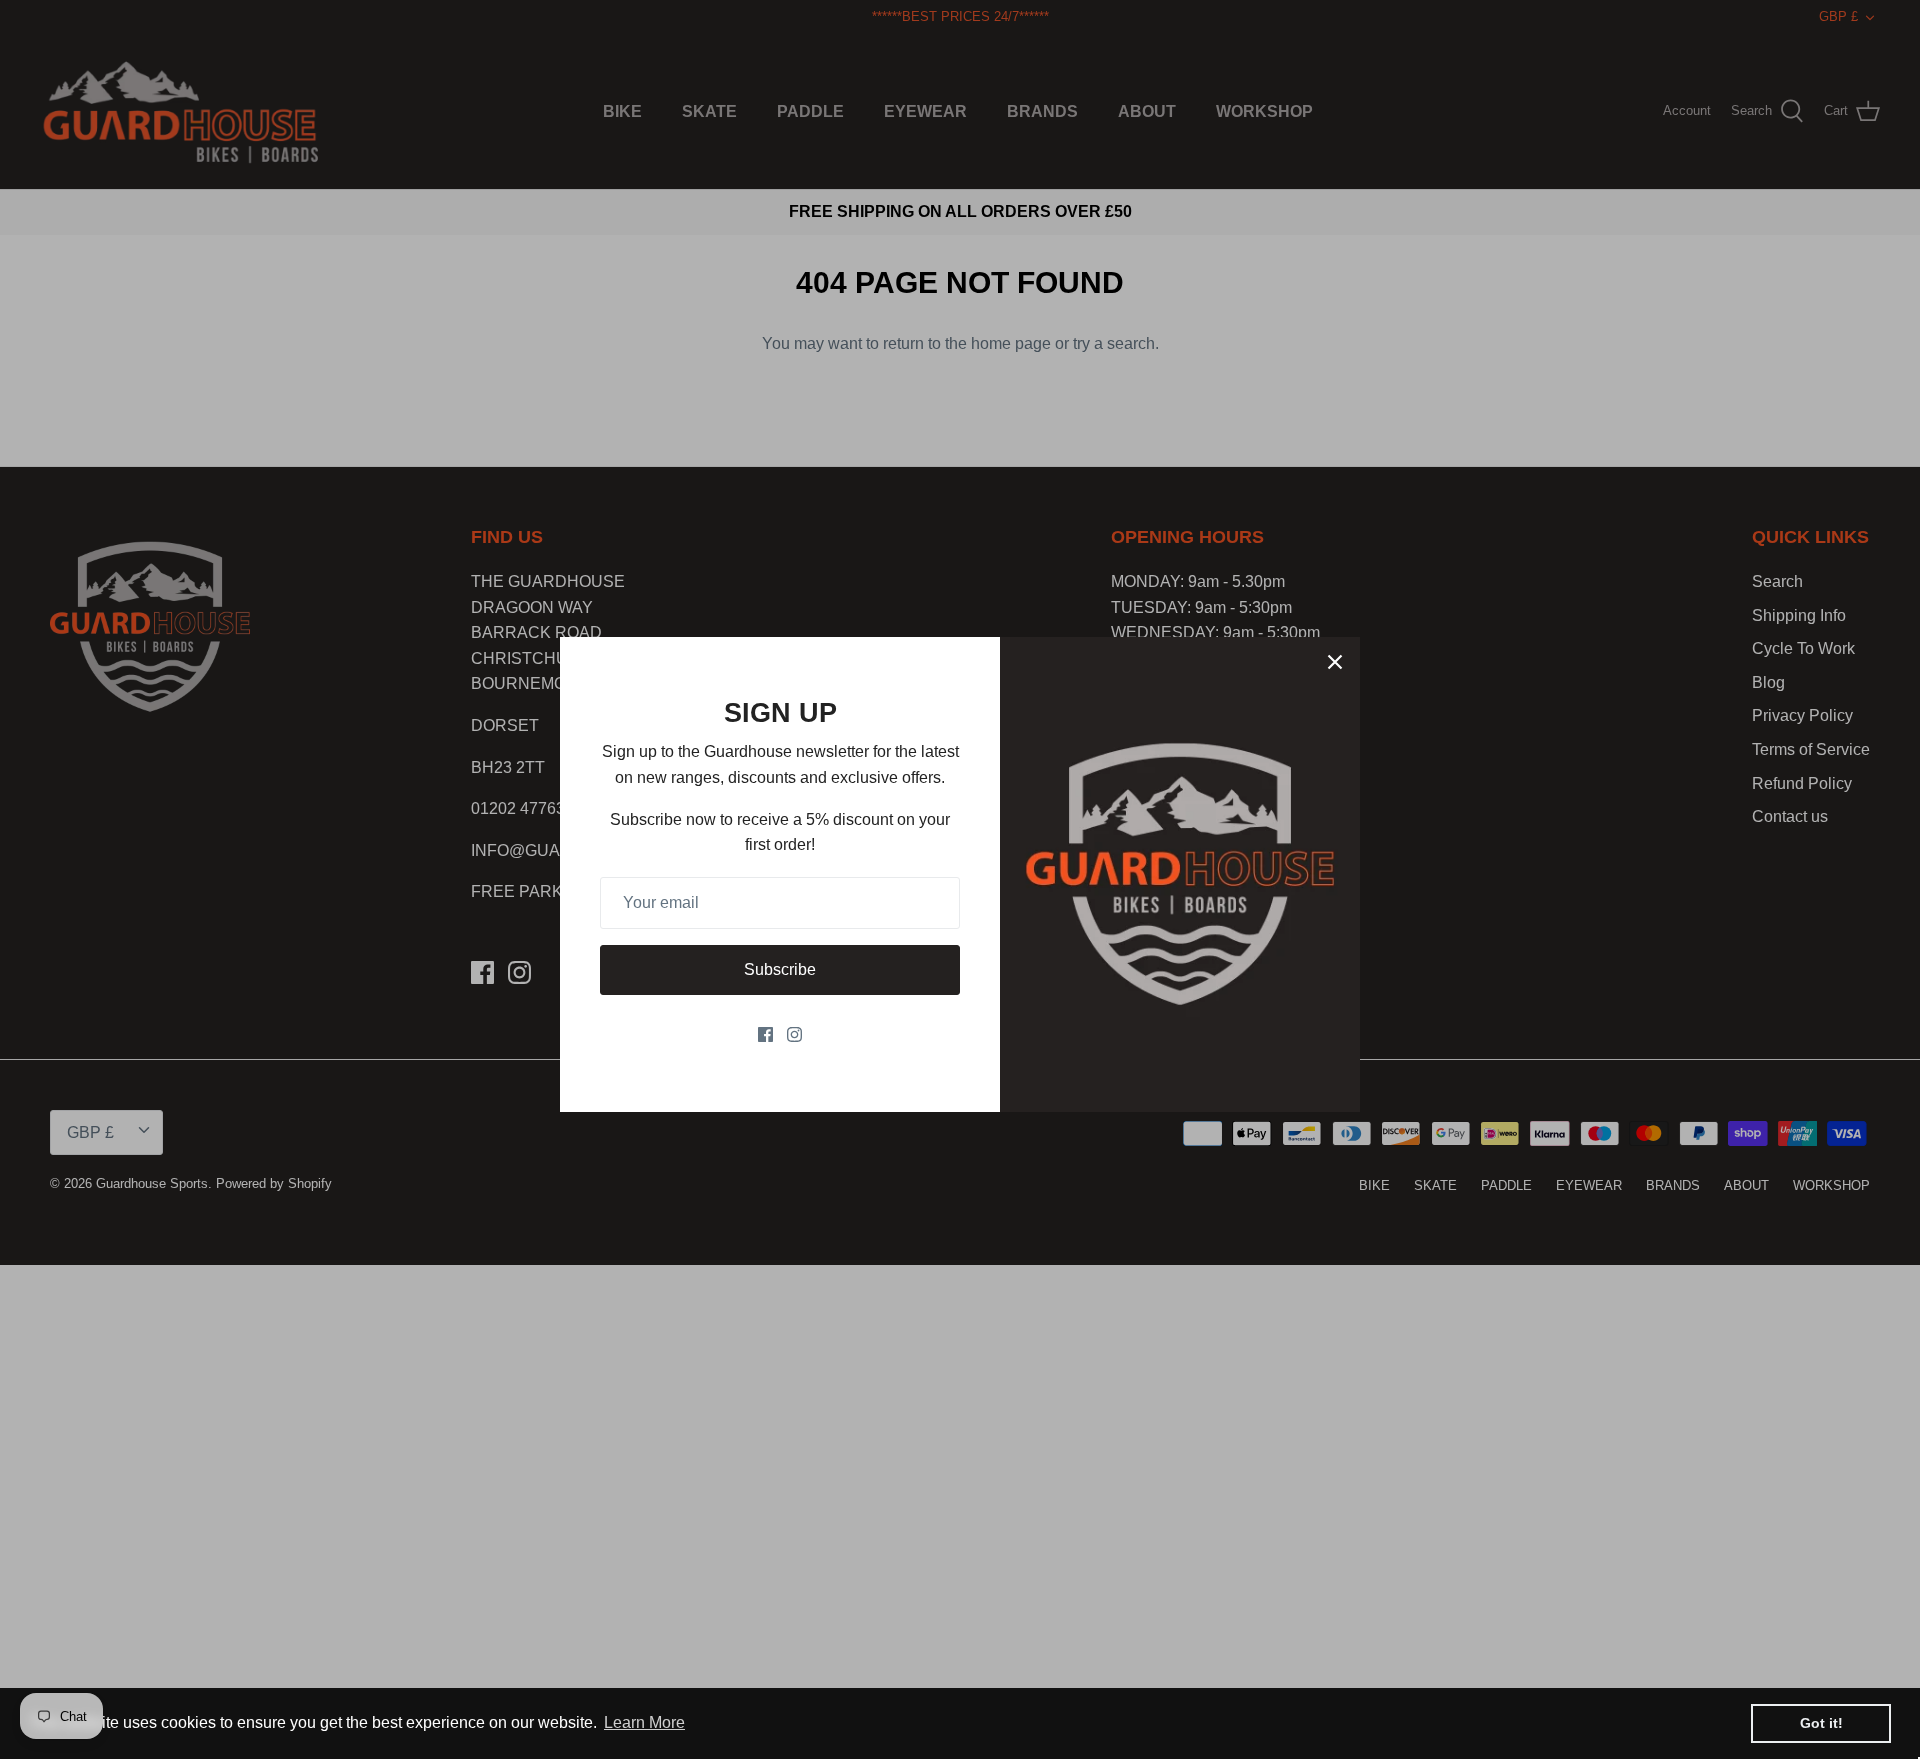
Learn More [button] (644, 1722)
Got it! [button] (1821, 1723)
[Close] (1335, 662)
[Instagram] (794, 1034)
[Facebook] (765, 1034)
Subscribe (780, 969)
